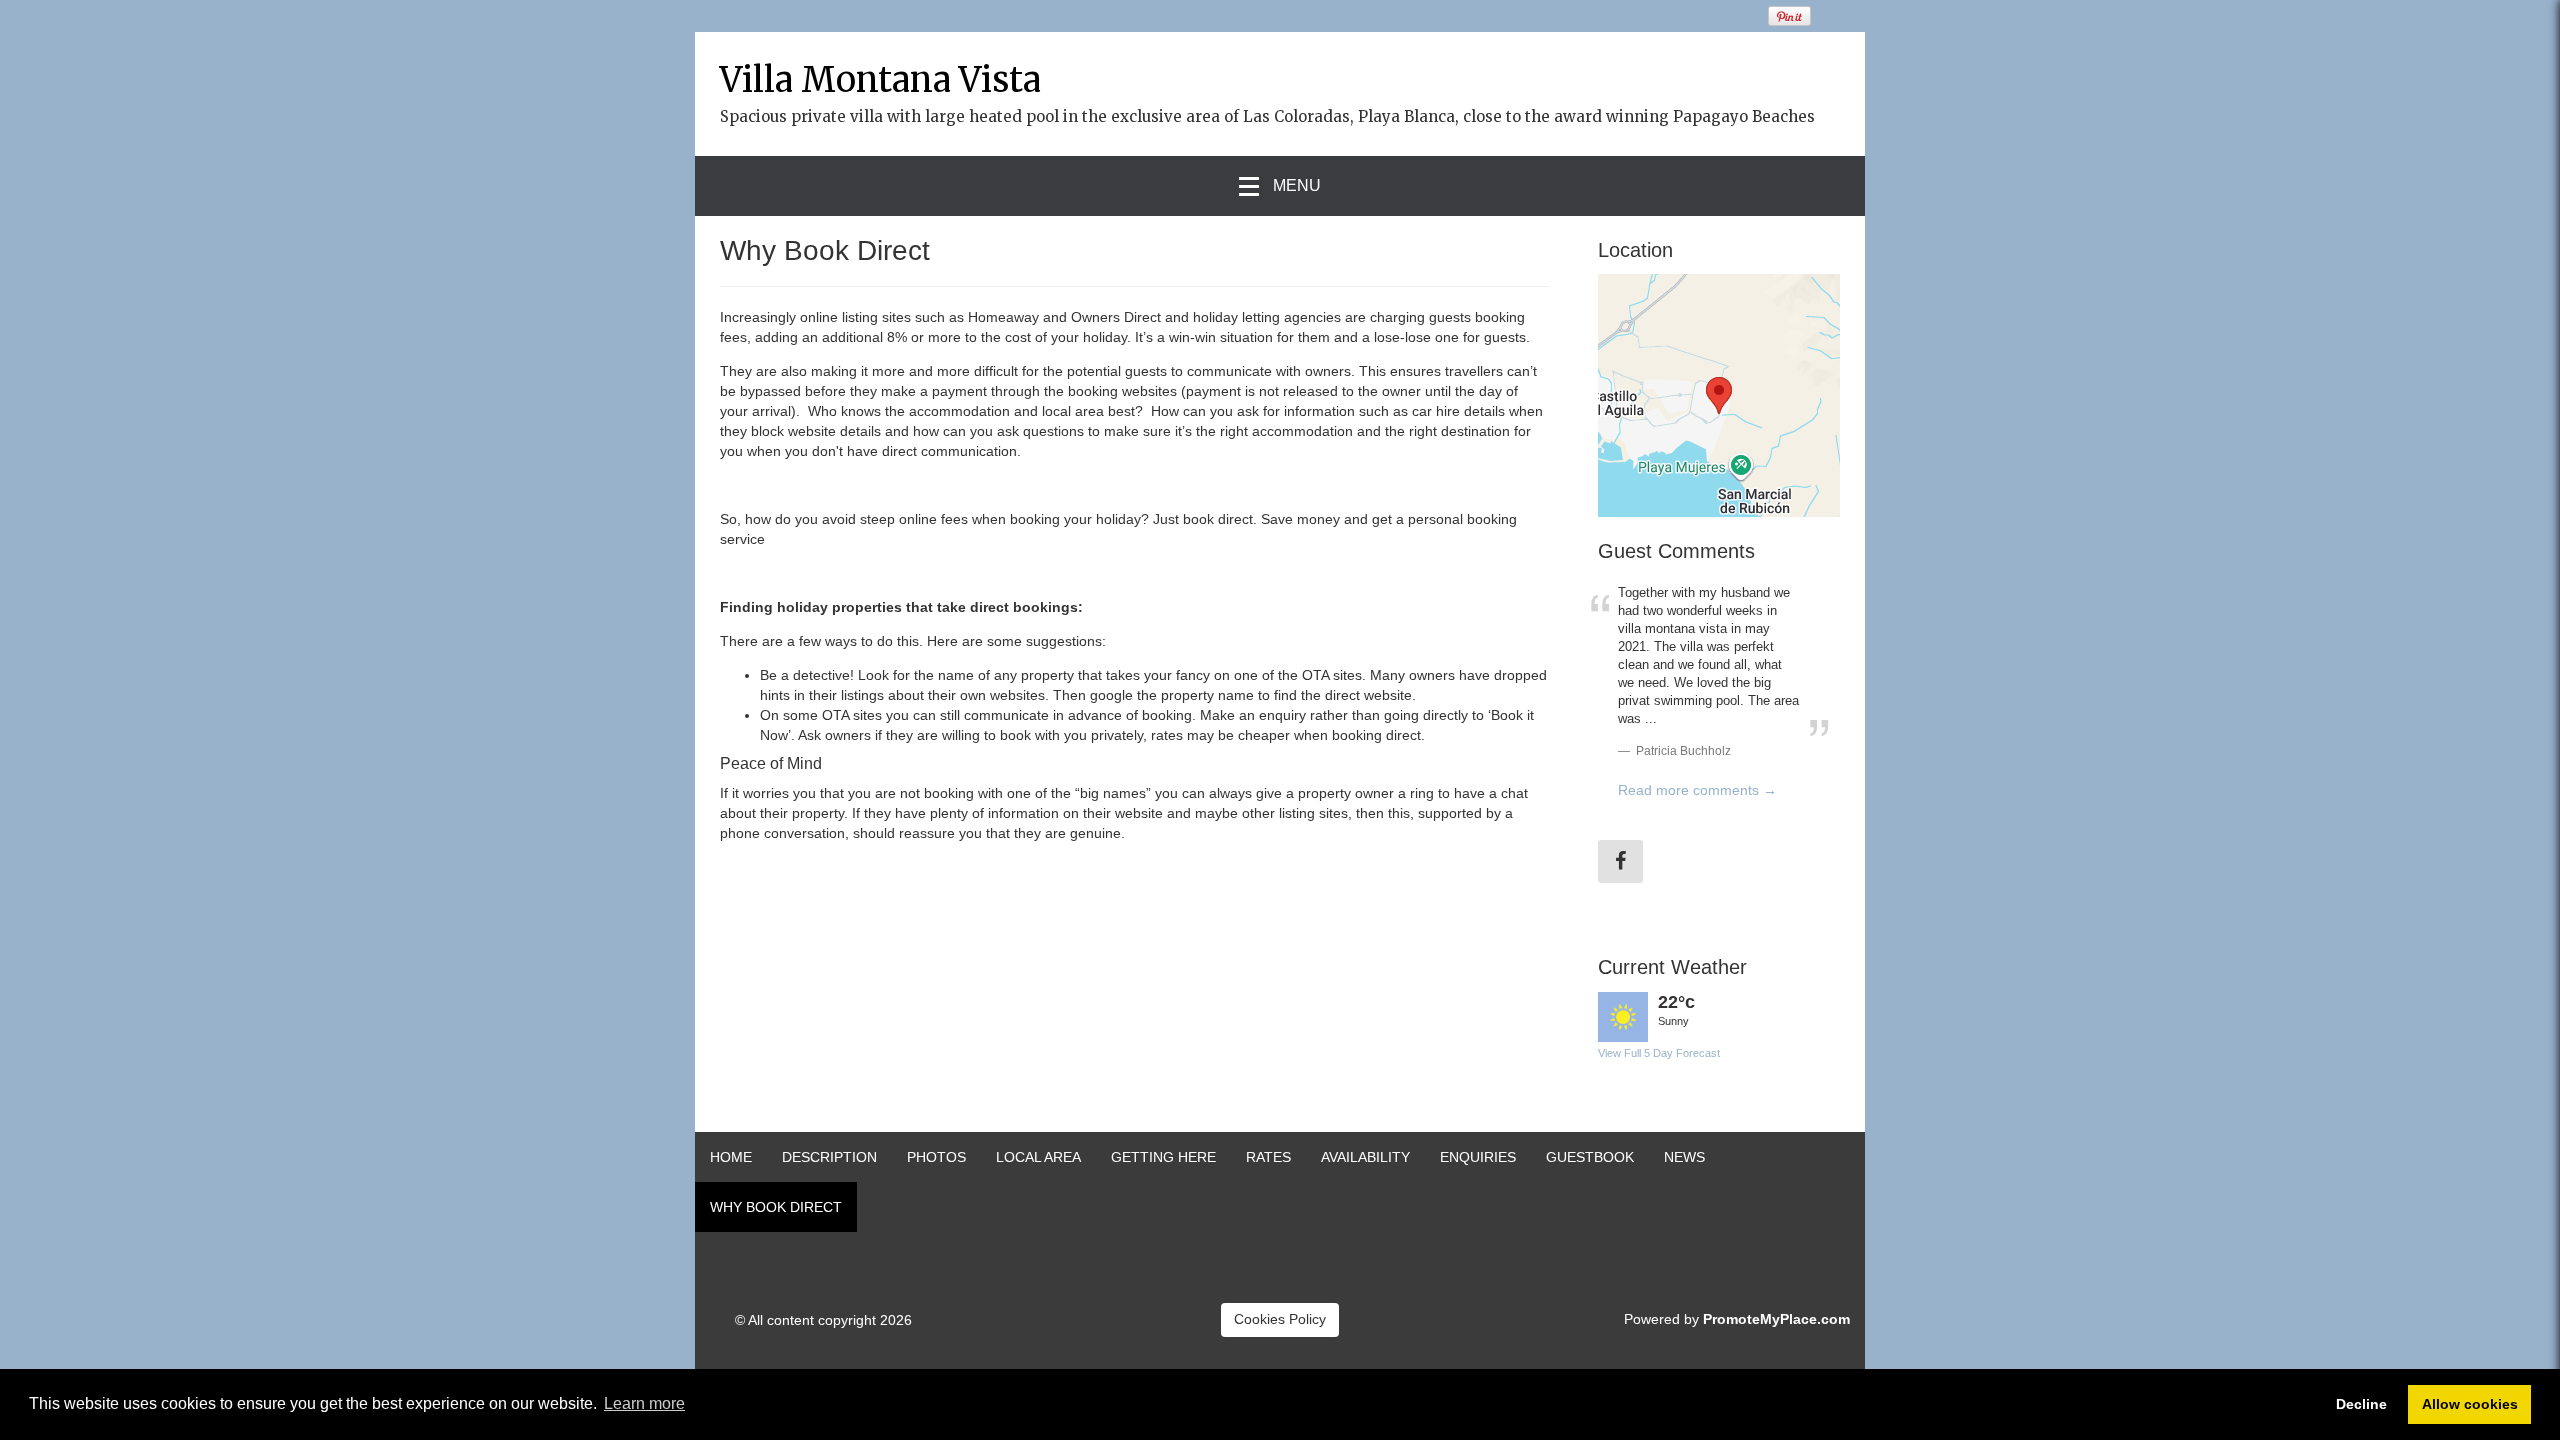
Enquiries (1478, 1157)
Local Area (1038, 1157)
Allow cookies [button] (2470, 1404)
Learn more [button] (644, 1403)
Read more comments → (1697, 790)
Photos (936, 1157)
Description (829, 1157)
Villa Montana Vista (880, 80)
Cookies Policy (1280, 1319)
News (1684, 1157)
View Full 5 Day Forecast (1659, 1053)
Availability (1365, 1157)
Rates (1268, 1157)
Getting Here (1163, 1157)
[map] (1719, 395)
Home (731, 1157)
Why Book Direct (776, 1207)
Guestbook (1590, 1157)
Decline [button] (2361, 1404)
